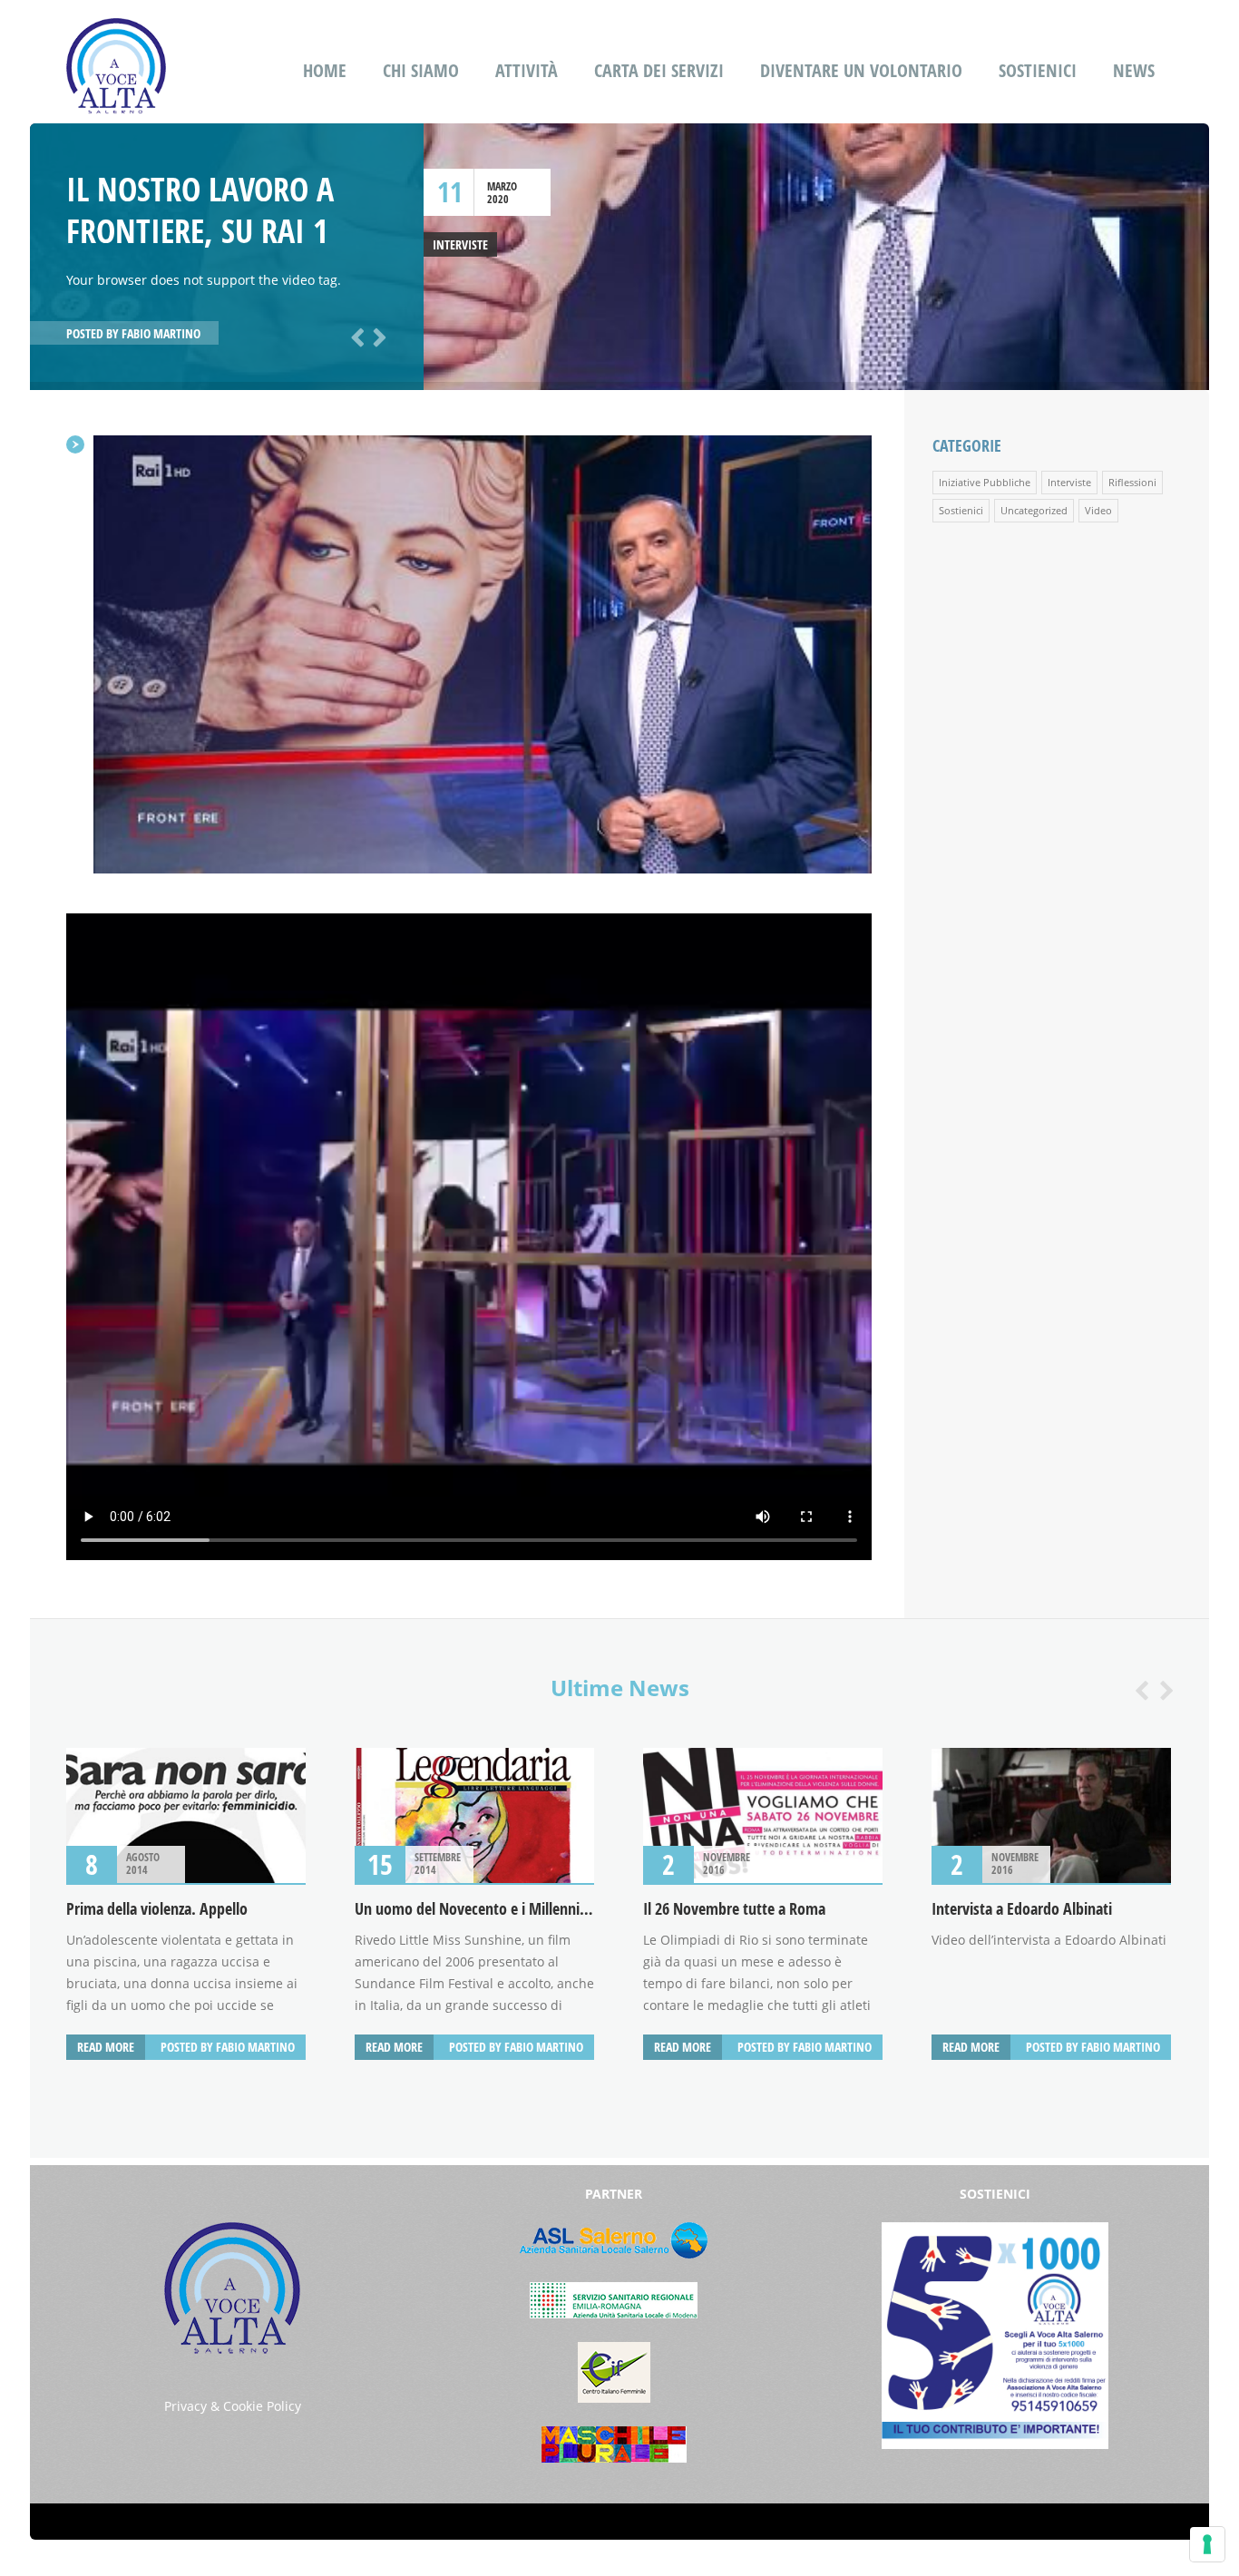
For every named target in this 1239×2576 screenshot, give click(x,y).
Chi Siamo (421, 70)
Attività (527, 70)
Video (1098, 510)
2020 (498, 199)
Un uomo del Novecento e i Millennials (476, 1909)
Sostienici (1038, 70)
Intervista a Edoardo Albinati (1022, 1909)
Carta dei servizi (659, 70)
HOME (325, 70)
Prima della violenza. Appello (157, 1909)
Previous (355, 335)
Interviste (460, 244)
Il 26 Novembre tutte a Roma (734, 1909)
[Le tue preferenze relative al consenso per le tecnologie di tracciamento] (1207, 2544)
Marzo (502, 186)
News (1134, 70)
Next (376, 335)
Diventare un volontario (861, 70)
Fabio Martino (161, 333)
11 (450, 192)
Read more (106, 2047)
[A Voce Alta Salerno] (116, 102)
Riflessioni (1132, 482)
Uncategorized (1034, 510)
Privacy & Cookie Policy (233, 2406)
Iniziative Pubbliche (985, 482)
